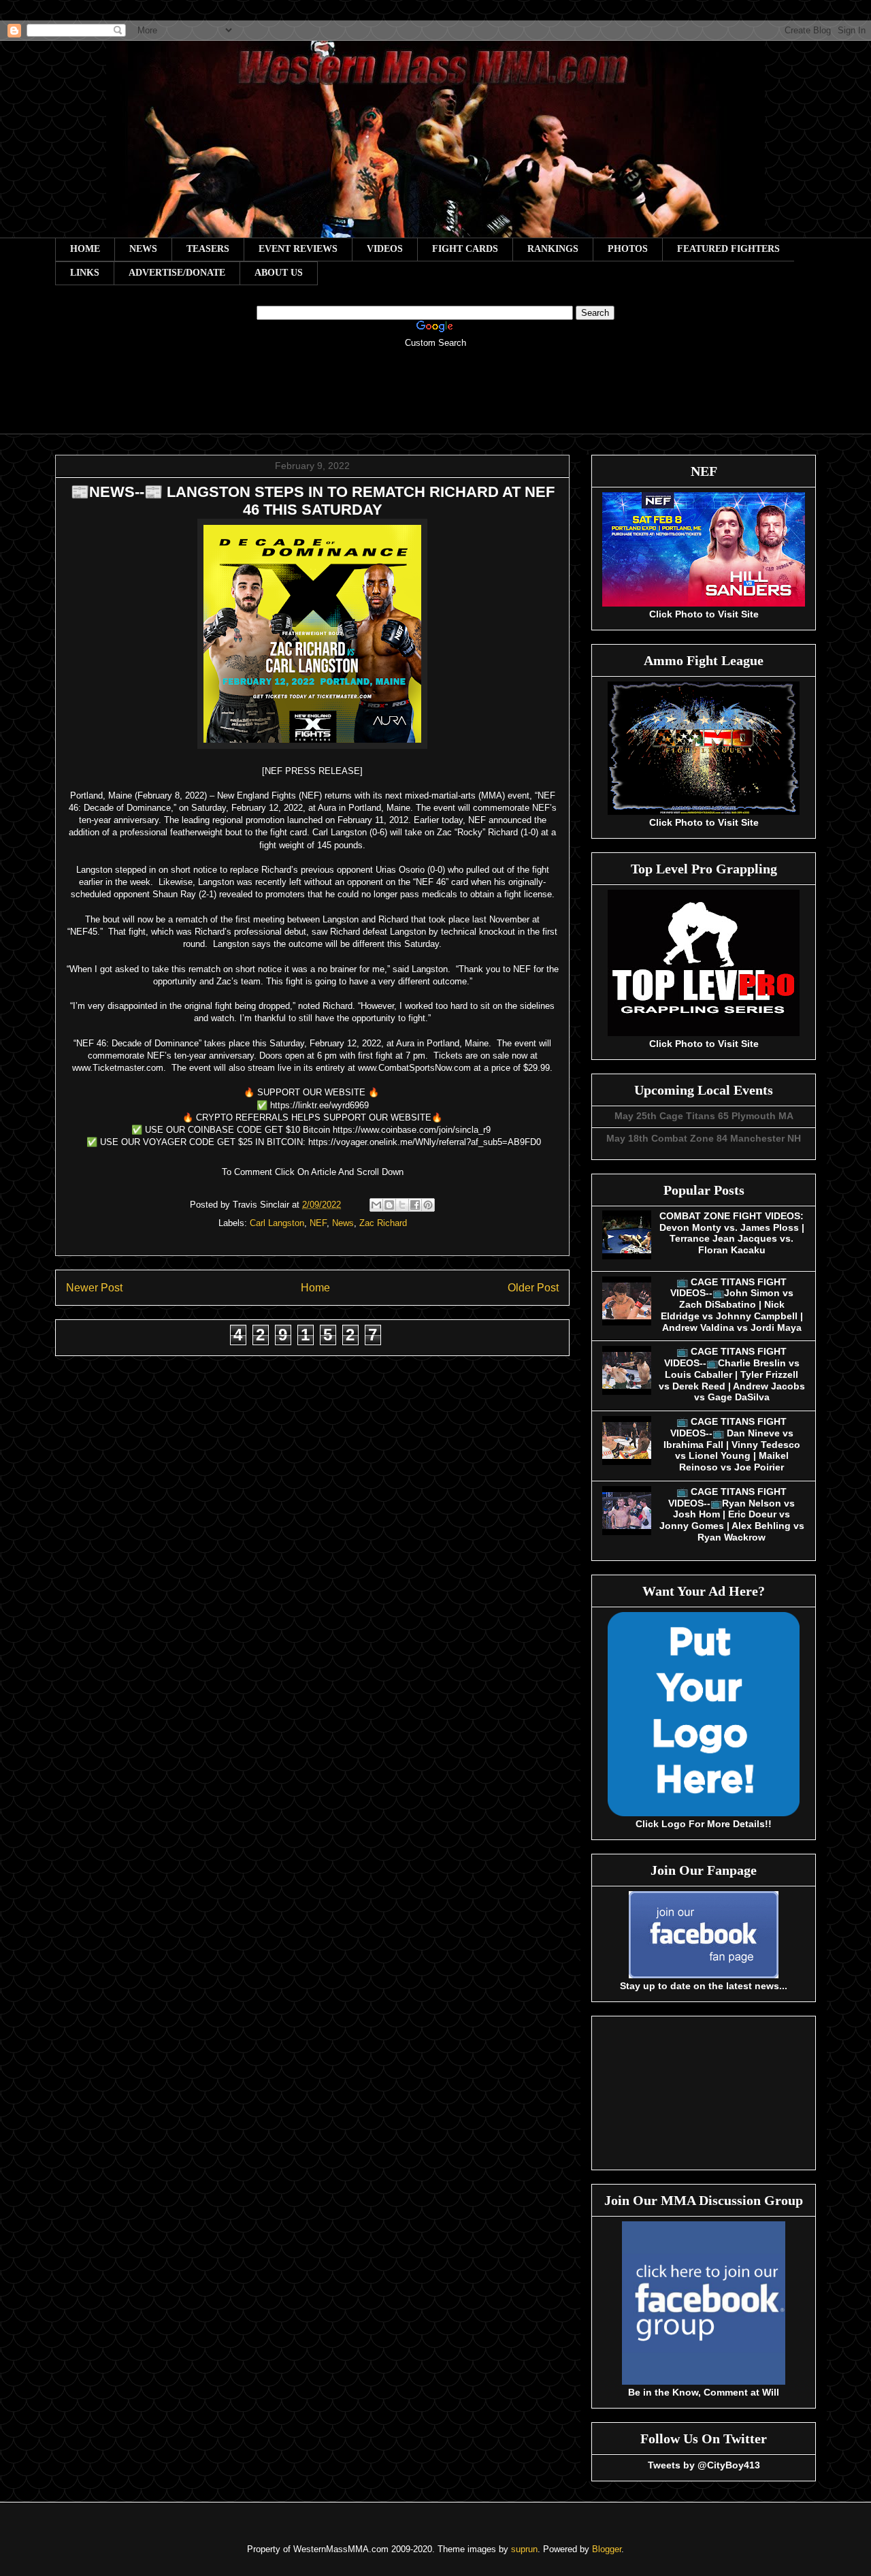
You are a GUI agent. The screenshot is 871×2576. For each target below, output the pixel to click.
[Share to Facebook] (415, 1205)
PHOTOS (628, 249)
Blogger (607, 2549)
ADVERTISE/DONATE (177, 273)
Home (315, 1288)
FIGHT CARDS (465, 249)
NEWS (143, 249)
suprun (524, 2549)
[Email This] (376, 1205)
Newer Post (94, 1288)
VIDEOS (385, 249)
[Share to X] (402, 1205)
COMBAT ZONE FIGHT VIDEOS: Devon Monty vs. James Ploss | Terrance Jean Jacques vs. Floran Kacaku (732, 1233)
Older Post (533, 1288)
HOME (85, 249)
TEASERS (208, 249)
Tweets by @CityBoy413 (704, 2465)
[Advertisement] (435, 400)
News (343, 1223)
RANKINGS (553, 249)
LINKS (85, 273)
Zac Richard (383, 1223)
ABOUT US (279, 273)
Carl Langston (277, 1223)
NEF (318, 1223)
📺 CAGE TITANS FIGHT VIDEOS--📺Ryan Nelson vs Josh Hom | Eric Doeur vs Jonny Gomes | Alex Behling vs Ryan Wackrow (732, 1514)
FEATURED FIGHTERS (728, 249)
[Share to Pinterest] (428, 1205)
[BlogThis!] (389, 1205)
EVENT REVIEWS (298, 249)
